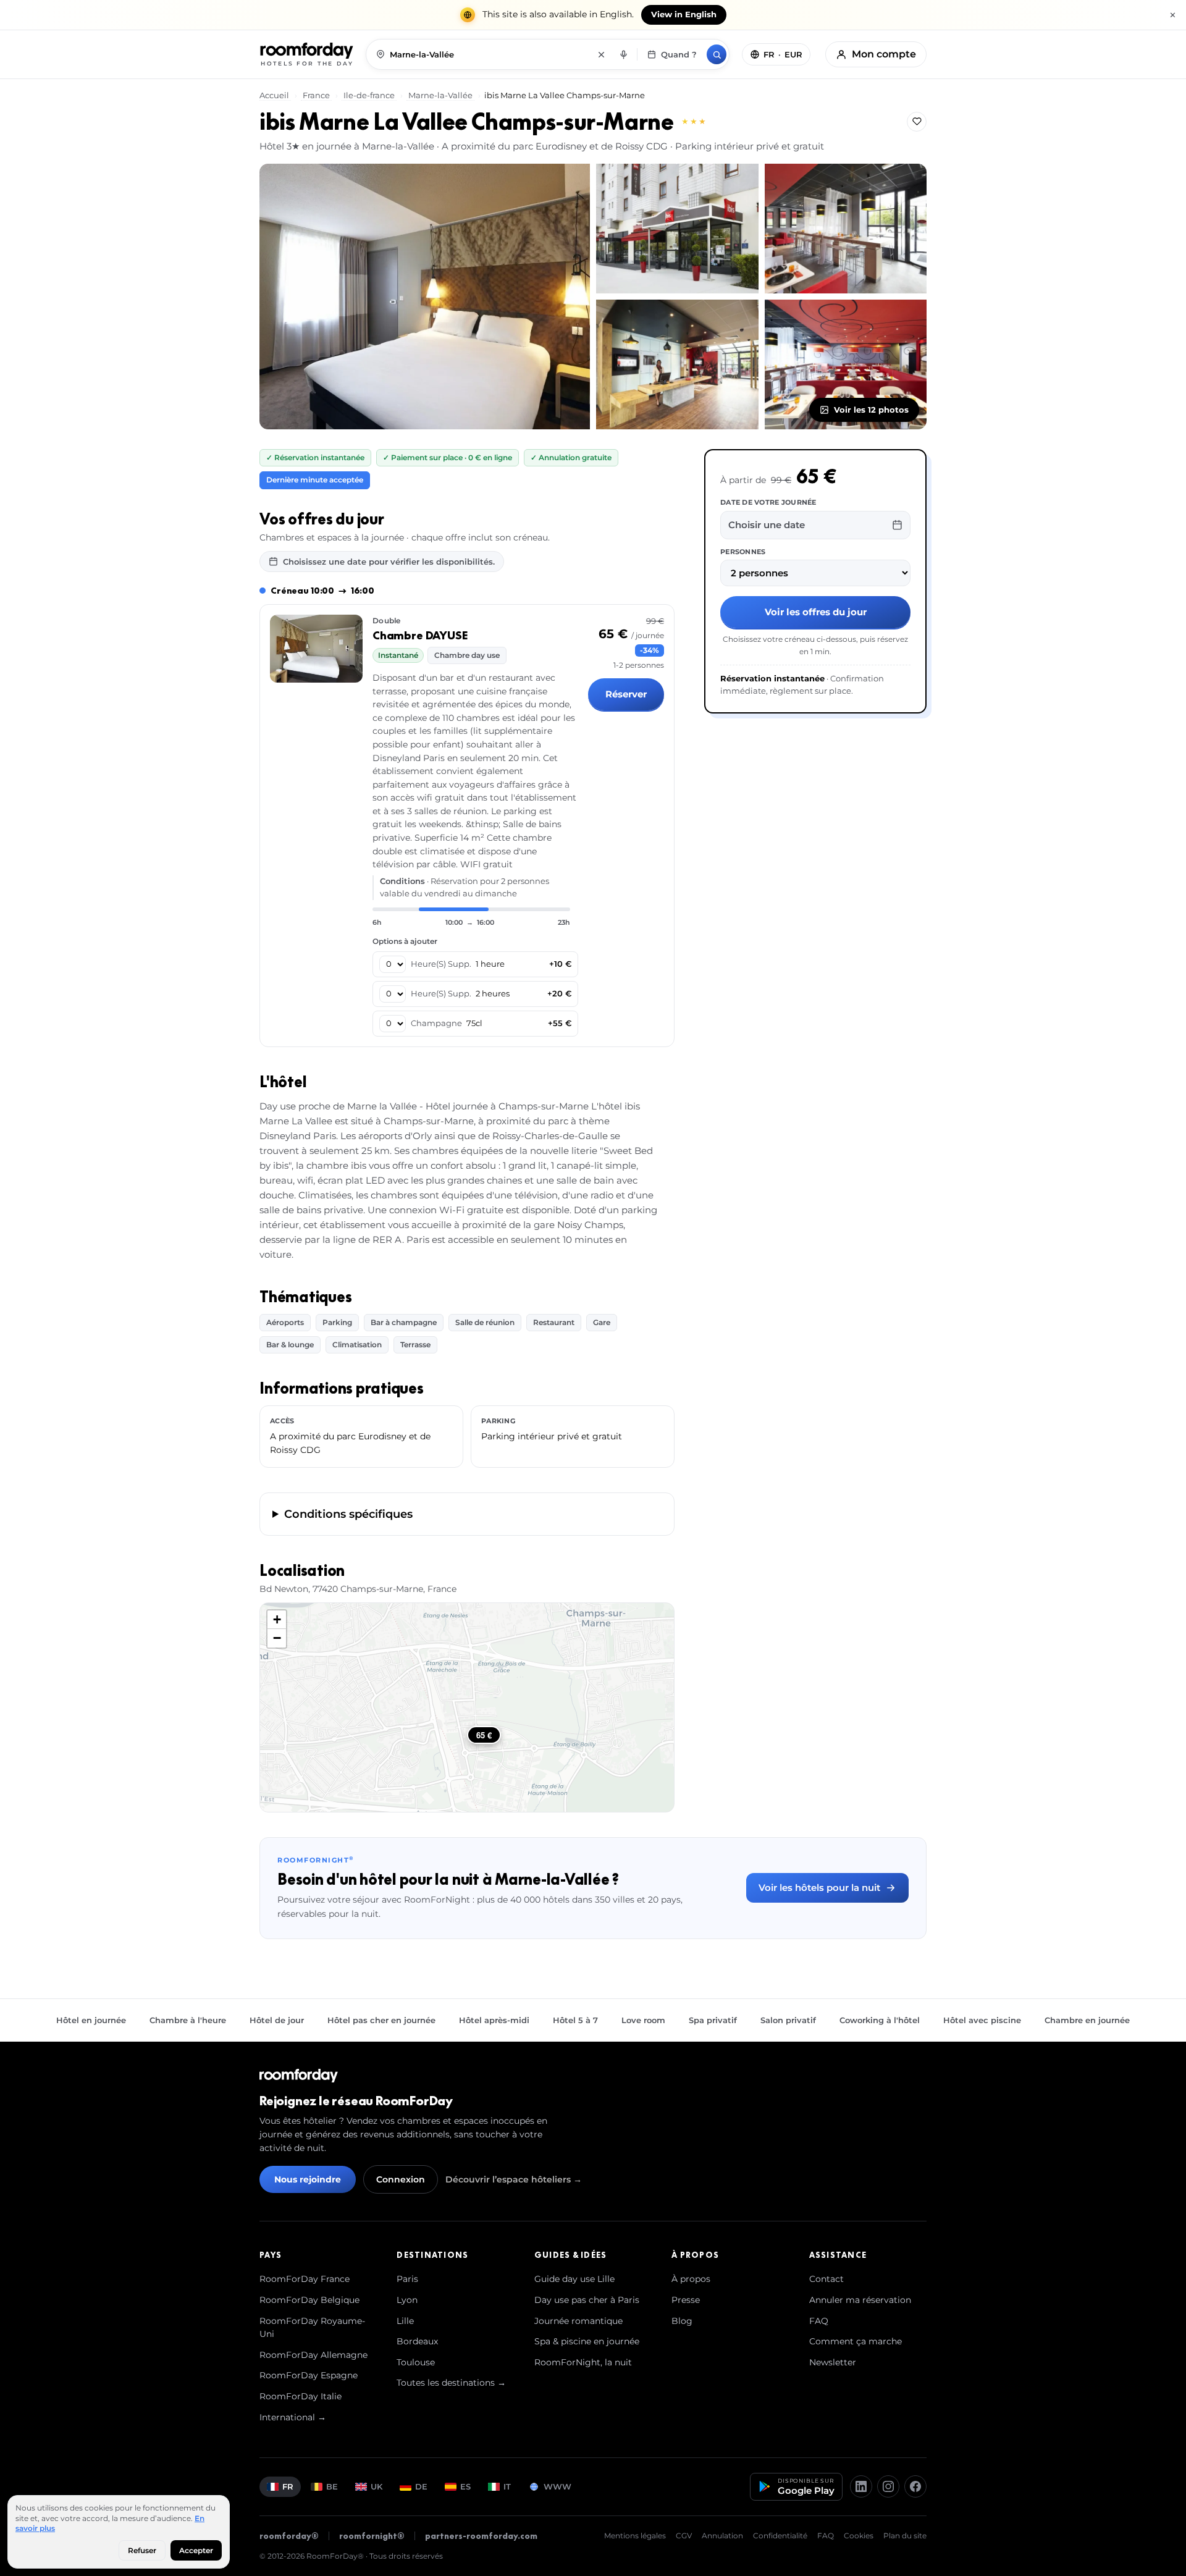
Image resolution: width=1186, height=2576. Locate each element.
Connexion (401, 2179)
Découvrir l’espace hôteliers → (514, 2179)
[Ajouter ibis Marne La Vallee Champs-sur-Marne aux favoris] (917, 122)
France (316, 95)
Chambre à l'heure (188, 2020)
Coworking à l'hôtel (880, 2020)
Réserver (626, 694)
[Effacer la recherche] (601, 54)
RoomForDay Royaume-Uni (312, 2328)
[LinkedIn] (861, 2486)
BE (332, 2486)
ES (465, 2486)
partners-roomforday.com (481, 2536)
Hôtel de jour (277, 2020)
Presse (686, 2300)
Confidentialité (780, 2536)
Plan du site (905, 2536)
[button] (277, 1620)
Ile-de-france (369, 95)
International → (293, 2417)
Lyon (407, 2300)
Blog (682, 2321)
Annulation (722, 2536)
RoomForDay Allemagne (313, 2355)
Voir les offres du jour (816, 612)
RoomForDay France (305, 2279)
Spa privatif (713, 2020)
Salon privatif (788, 2020)
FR (288, 2486)
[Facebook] (915, 2486)
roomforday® (289, 2536)
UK (376, 2486)
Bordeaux (417, 2341)
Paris (407, 2279)
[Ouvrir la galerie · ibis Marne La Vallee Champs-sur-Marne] (425, 297)
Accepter (196, 2550)
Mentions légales (635, 2536)
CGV (684, 2536)
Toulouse (416, 2362)
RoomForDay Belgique (309, 2300)
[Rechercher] (717, 54)
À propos (691, 2279)
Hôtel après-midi (494, 2020)
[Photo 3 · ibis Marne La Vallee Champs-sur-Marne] (846, 229)
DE (421, 2486)
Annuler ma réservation (860, 2300)
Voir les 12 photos (871, 410)
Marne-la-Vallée (440, 95)
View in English (684, 15)
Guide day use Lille (574, 2279)
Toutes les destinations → (451, 2383)
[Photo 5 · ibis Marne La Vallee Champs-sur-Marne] (846, 364)
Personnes (743, 551)
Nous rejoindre (308, 2179)
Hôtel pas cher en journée (381, 2020)
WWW (557, 2486)
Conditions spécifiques (348, 1514)
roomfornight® (372, 2536)
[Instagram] (888, 2486)
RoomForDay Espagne (309, 2375)
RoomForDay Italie (301, 2396)
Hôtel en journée (91, 2020)
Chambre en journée (1087, 2020)
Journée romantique (578, 2321)
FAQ (819, 2321)
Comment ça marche (856, 2341)
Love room (643, 2020)
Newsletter (833, 2362)
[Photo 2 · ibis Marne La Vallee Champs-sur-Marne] (677, 229)
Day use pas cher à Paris (587, 2300)
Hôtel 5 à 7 (575, 2020)
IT (507, 2486)
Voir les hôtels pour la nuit (819, 1888)
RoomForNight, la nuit (583, 2362)
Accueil (275, 95)
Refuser (142, 2550)
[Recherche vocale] (623, 54)
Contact (826, 2279)
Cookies (859, 2536)
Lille (405, 2321)
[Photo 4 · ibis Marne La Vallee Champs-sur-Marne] (677, 364)
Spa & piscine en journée (587, 2341)
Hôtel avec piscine (982, 2020)
